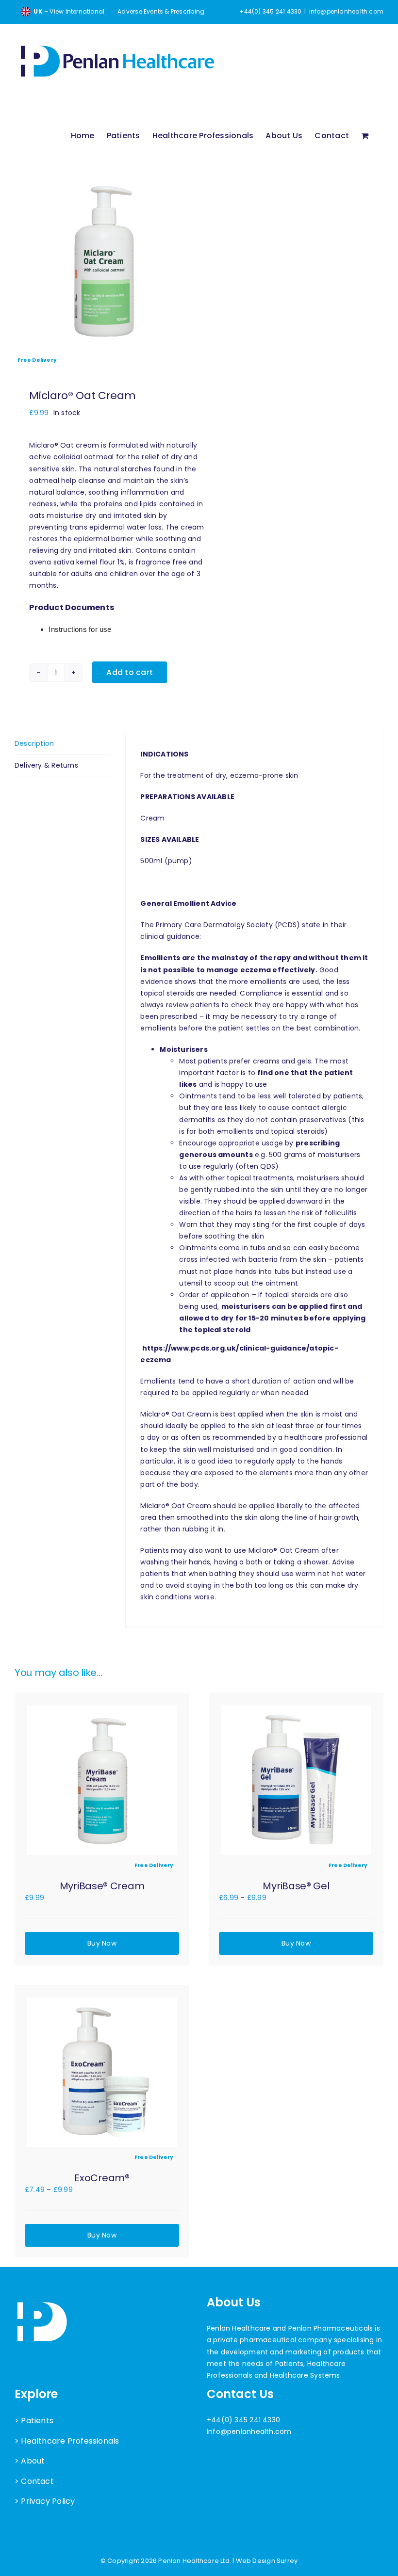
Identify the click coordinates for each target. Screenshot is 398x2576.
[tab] (63, 744)
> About (30, 2461)
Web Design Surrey (267, 2561)
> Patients (34, 2421)
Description (34, 743)
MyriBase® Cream (102, 1886)
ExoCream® (102, 2178)
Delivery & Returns (46, 765)
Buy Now (102, 1943)
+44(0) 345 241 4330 (243, 2420)
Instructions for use (80, 629)
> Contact (34, 2481)
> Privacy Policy (45, 2501)
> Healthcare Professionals (67, 2441)
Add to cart (130, 672)
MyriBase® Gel (296, 1886)
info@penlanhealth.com (346, 11)
